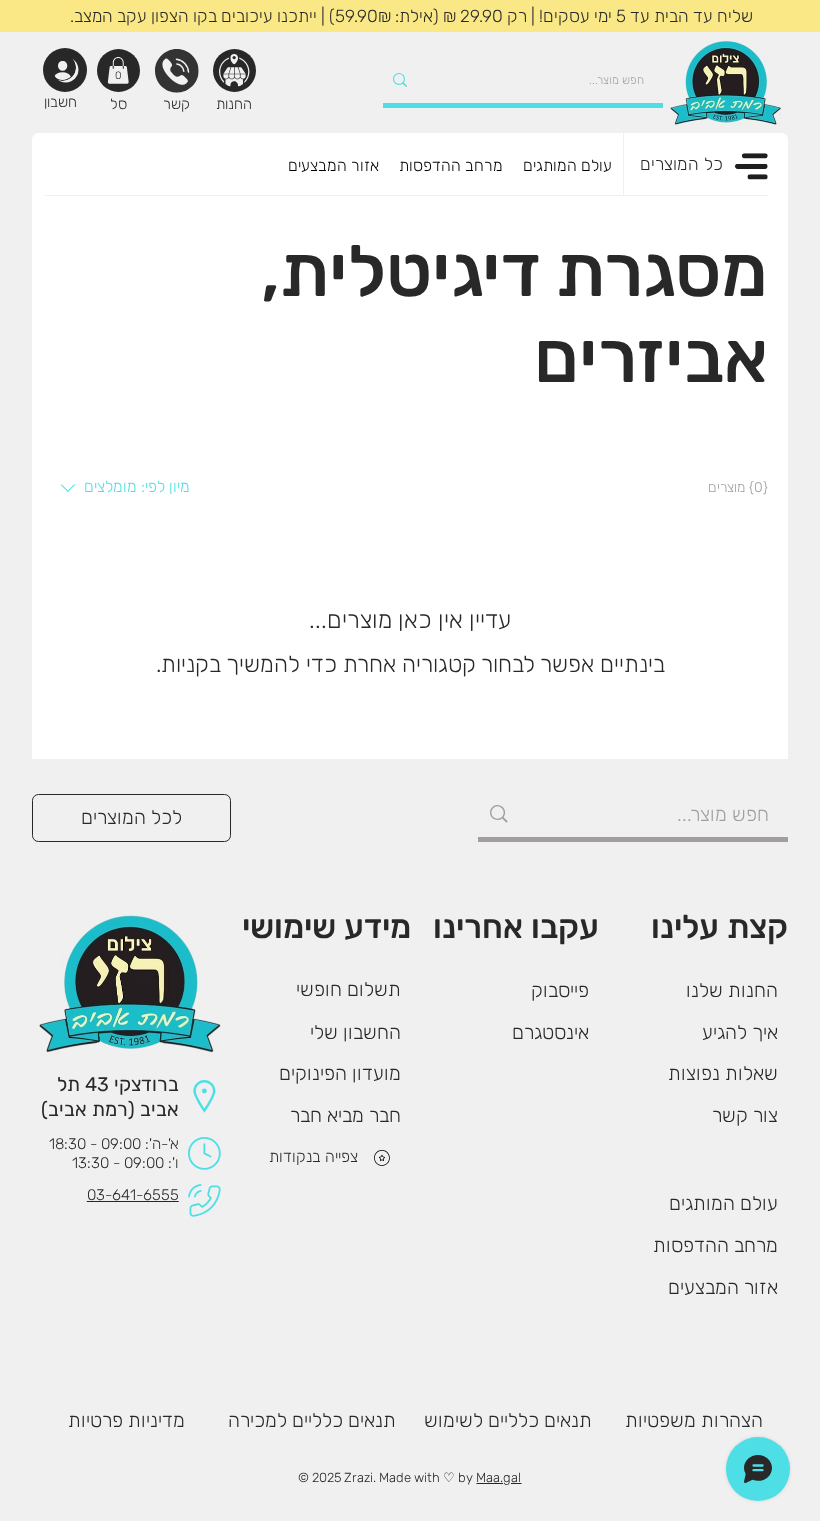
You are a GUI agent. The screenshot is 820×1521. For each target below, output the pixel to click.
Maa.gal (498, 1477)
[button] (118, 70)
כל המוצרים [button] (681, 164)
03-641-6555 (133, 1195)
